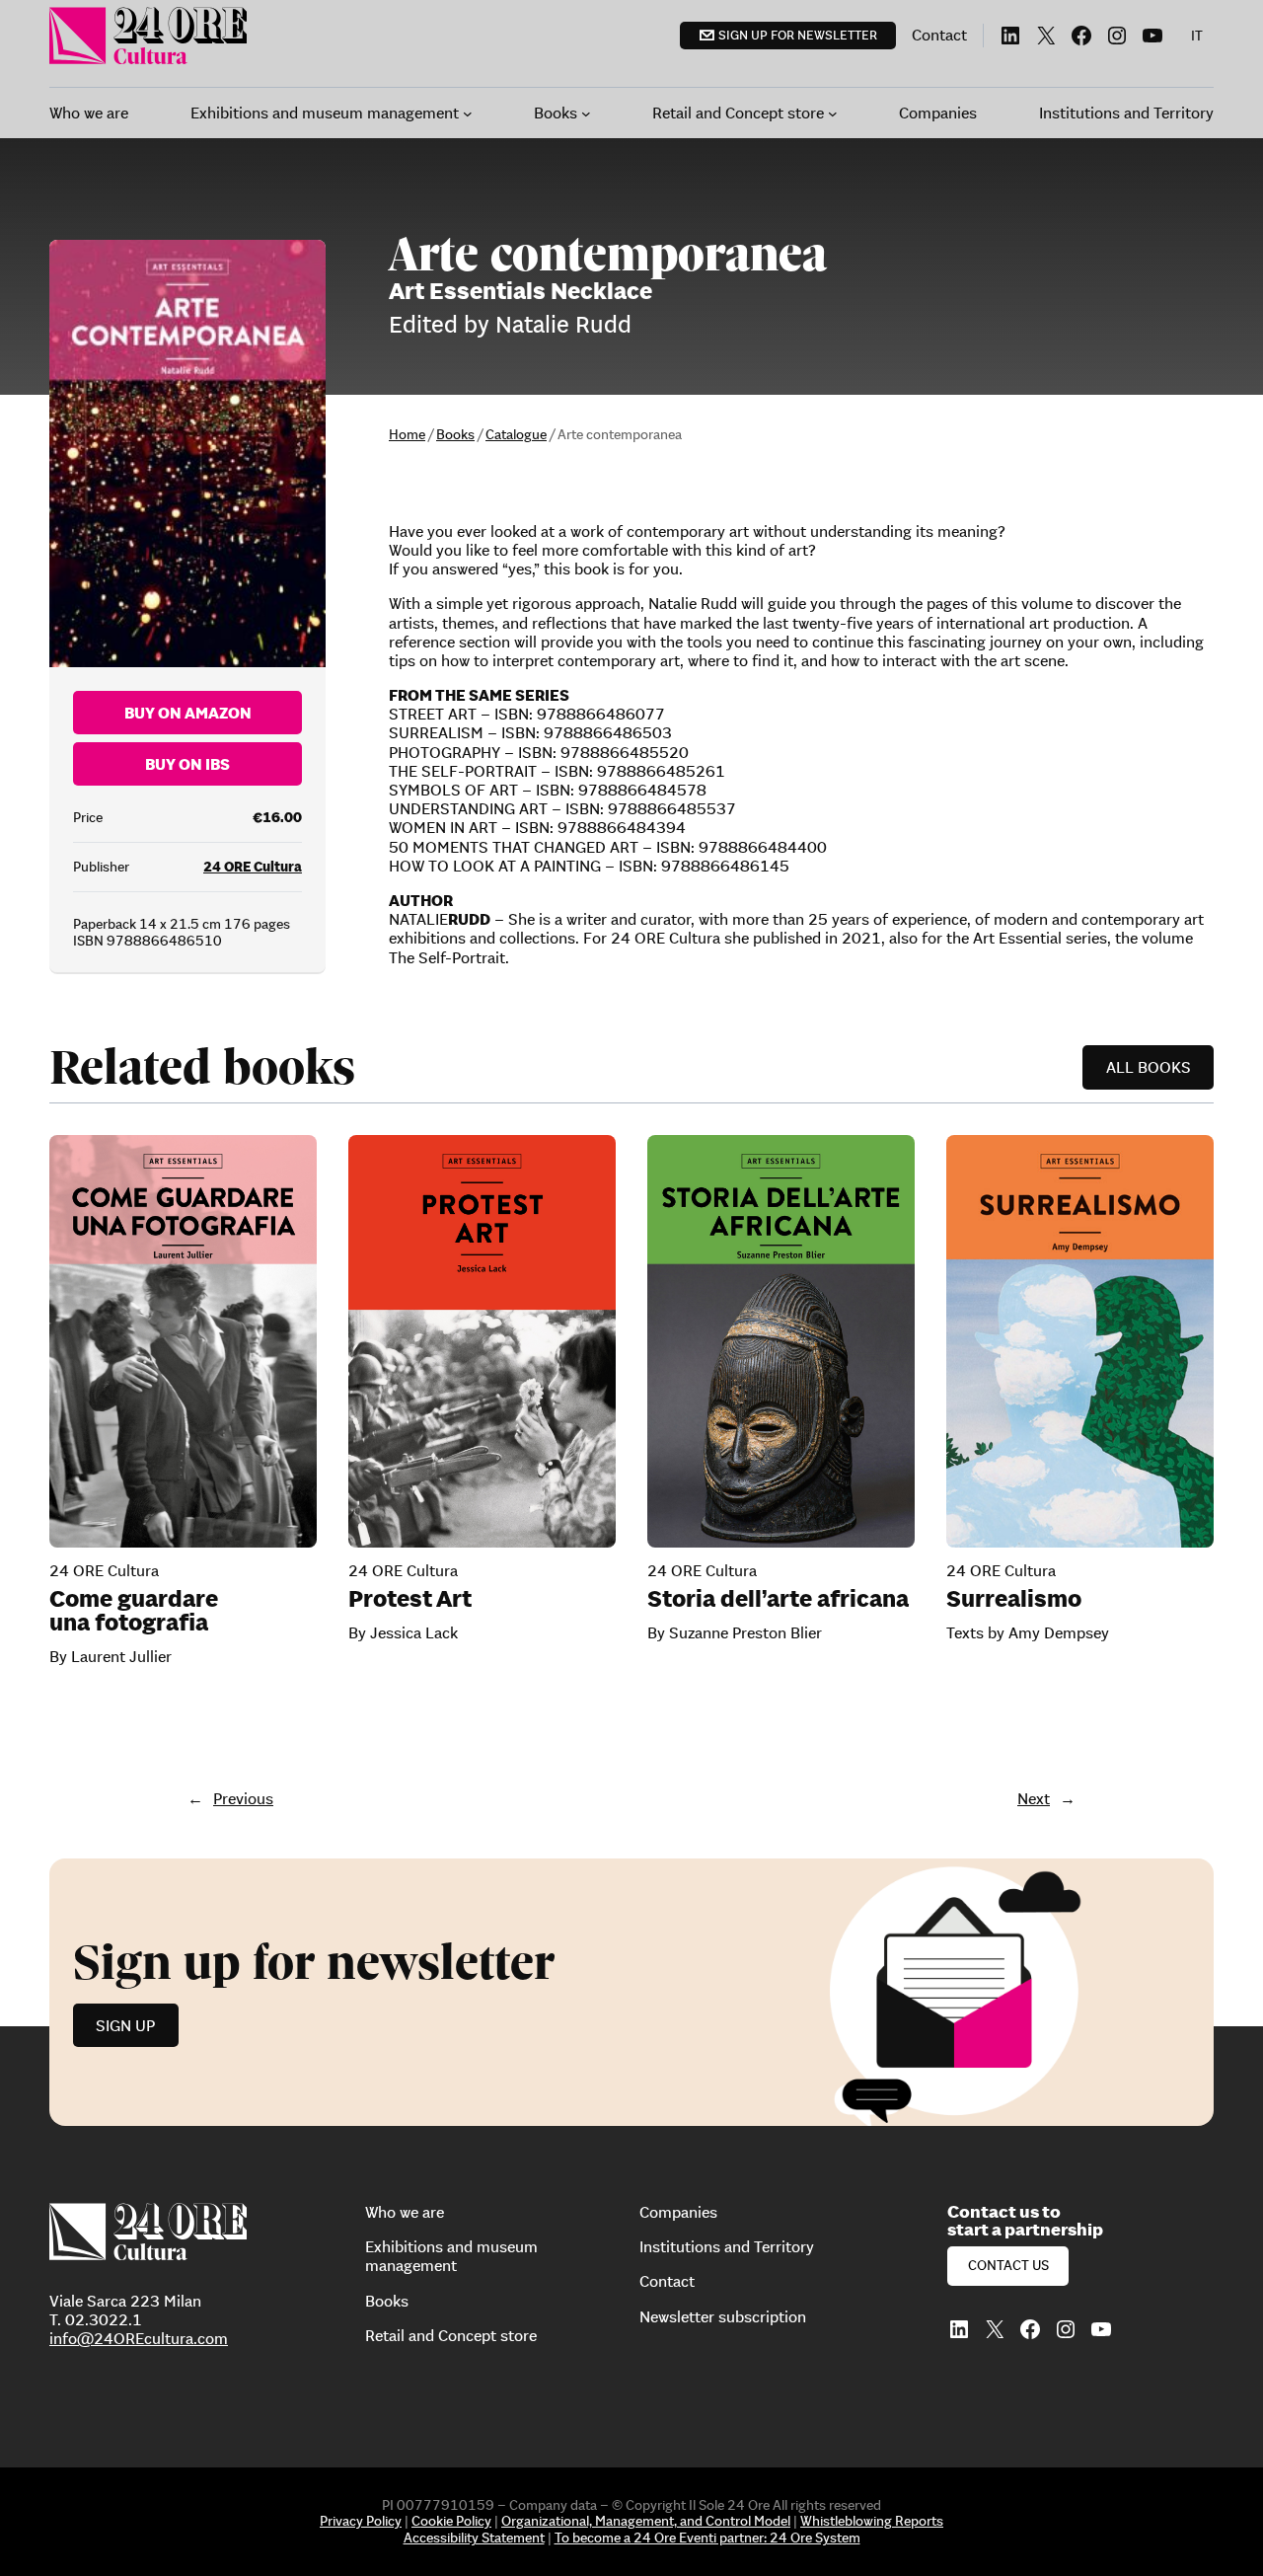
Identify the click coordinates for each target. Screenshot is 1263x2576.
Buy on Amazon (188, 713)
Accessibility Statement (474, 2538)
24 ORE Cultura (253, 867)
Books (455, 434)
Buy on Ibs (187, 764)
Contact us (1008, 2265)
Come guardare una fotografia (134, 1611)
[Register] (631, 1992)
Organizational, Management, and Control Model (646, 2521)
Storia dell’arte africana (778, 1599)
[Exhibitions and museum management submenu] (468, 114)
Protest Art (410, 1599)
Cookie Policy (451, 2521)
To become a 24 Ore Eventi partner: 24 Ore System (707, 2538)
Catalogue (516, 434)
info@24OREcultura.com (139, 2338)
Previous (243, 1798)
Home (407, 434)
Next (1034, 1798)
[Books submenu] (586, 114)
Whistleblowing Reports (872, 2521)
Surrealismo (1014, 1599)
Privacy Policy (361, 2521)
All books (1149, 1067)
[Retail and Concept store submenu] (833, 114)
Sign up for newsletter (798, 35)
